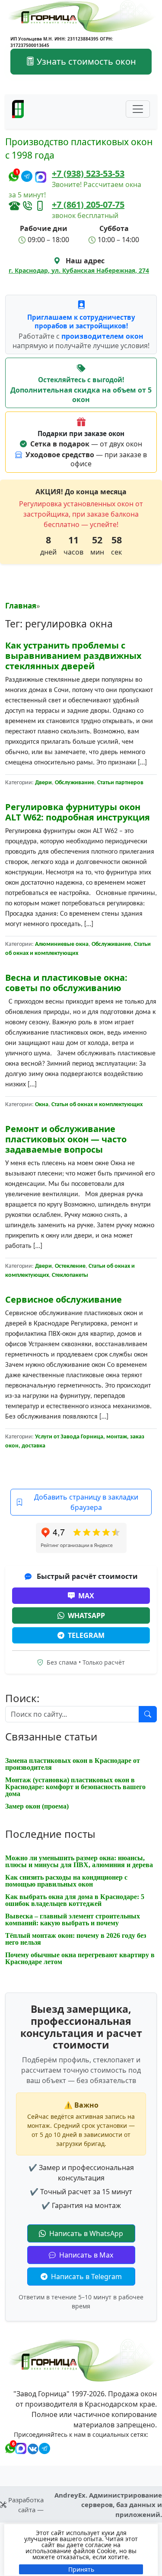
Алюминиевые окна (62, 944)
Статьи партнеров (120, 783)
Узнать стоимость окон (85, 61)
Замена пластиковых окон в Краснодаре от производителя (73, 1764)
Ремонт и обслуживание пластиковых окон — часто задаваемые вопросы (66, 1139)
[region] (81, 2550)
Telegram (86, 1635)
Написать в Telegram (86, 2277)
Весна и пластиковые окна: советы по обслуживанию (66, 983)
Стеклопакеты (70, 1275)
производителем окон (102, 336)
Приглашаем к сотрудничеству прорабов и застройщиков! (81, 322)
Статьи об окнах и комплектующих (97, 1105)
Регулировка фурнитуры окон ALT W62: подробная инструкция (78, 812)
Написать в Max (85, 2255)
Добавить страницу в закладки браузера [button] (86, 1502)
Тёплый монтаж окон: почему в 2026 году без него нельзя (76, 1939)
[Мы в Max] (41, 177)
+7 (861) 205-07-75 (88, 204)
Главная (21, 606)
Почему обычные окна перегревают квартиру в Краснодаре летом (80, 1958)
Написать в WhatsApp (85, 2233)
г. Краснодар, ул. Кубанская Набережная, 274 (79, 270)
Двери (43, 783)
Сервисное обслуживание (64, 1299)
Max (86, 1596)
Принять (81, 2569)
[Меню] (138, 109)
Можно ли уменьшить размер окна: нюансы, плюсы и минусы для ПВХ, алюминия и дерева (79, 1861)
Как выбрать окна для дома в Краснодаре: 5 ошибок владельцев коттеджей (75, 1900)
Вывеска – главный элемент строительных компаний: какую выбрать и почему (73, 1920)
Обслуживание (75, 783)
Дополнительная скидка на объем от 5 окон (81, 395)
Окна (42, 1105)
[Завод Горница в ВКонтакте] (31, 2447)
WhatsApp (86, 1615)
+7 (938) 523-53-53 (88, 173)
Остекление (70, 1266)
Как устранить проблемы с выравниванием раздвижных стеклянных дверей (73, 656)
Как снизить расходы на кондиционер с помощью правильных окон (66, 1881)
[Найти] (148, 1714)
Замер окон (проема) (37, 1806)
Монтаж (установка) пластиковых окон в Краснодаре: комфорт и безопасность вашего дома (75, 1787)
